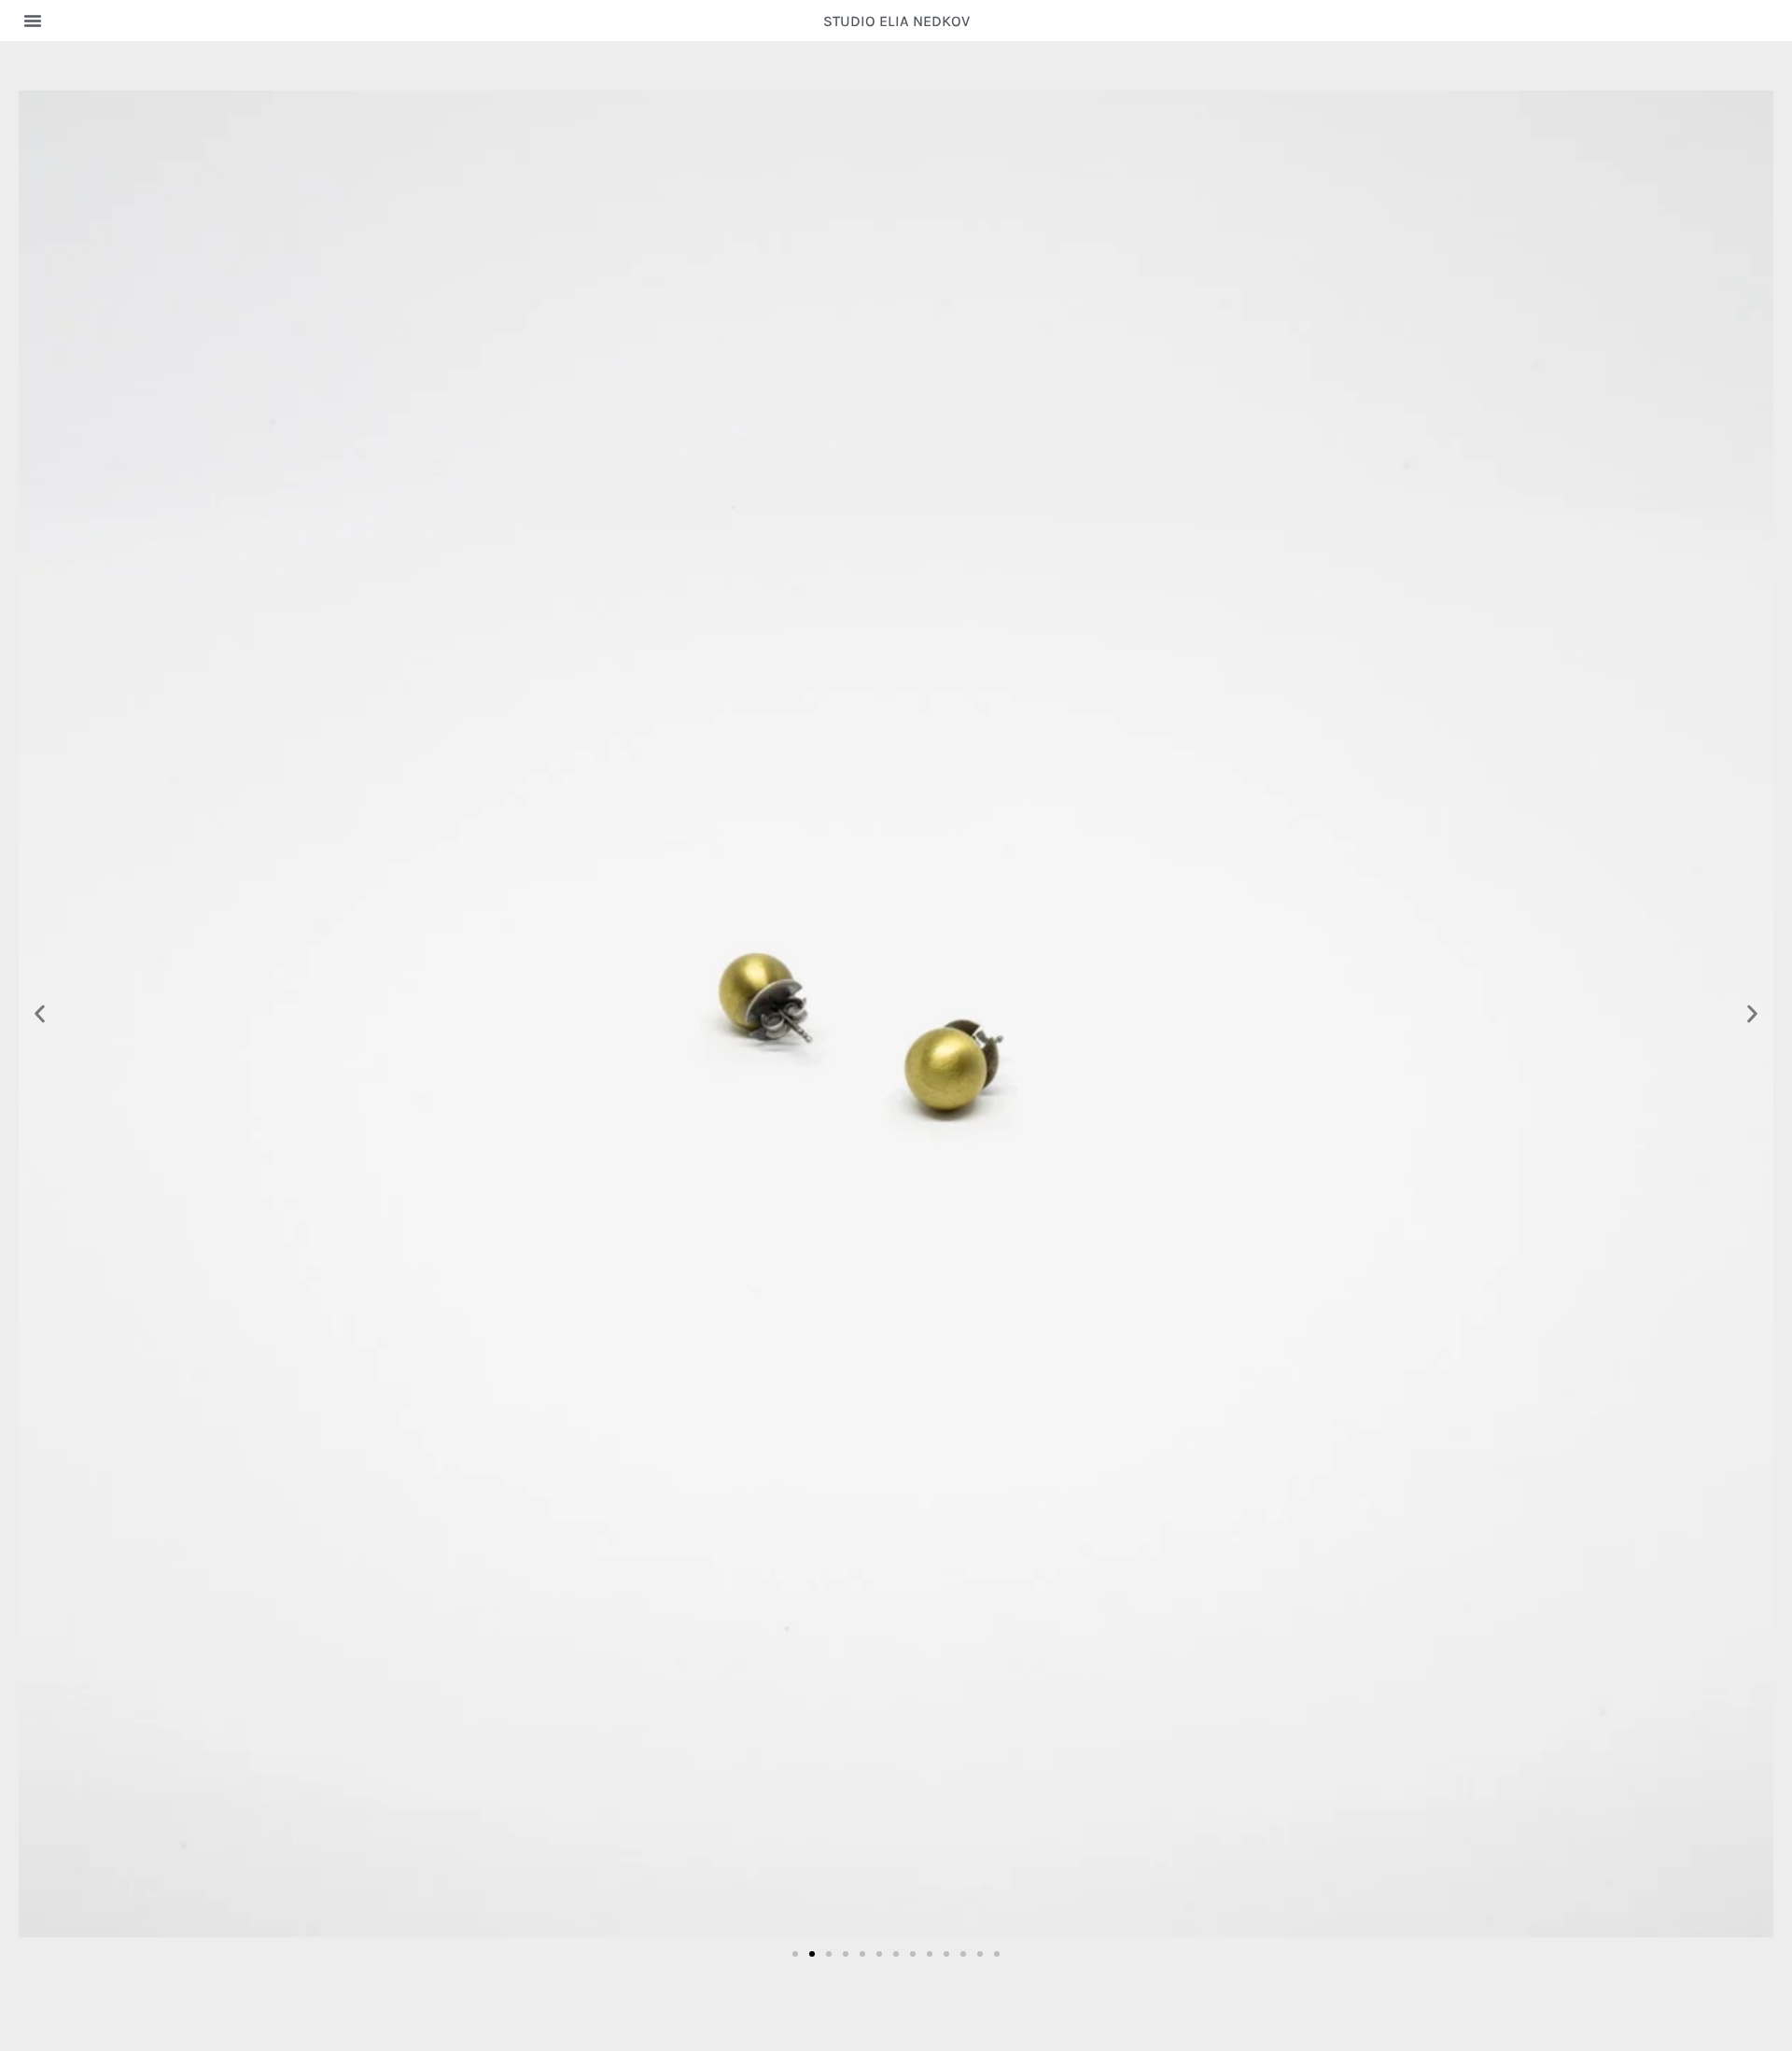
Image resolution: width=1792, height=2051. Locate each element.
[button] (33, 21)
